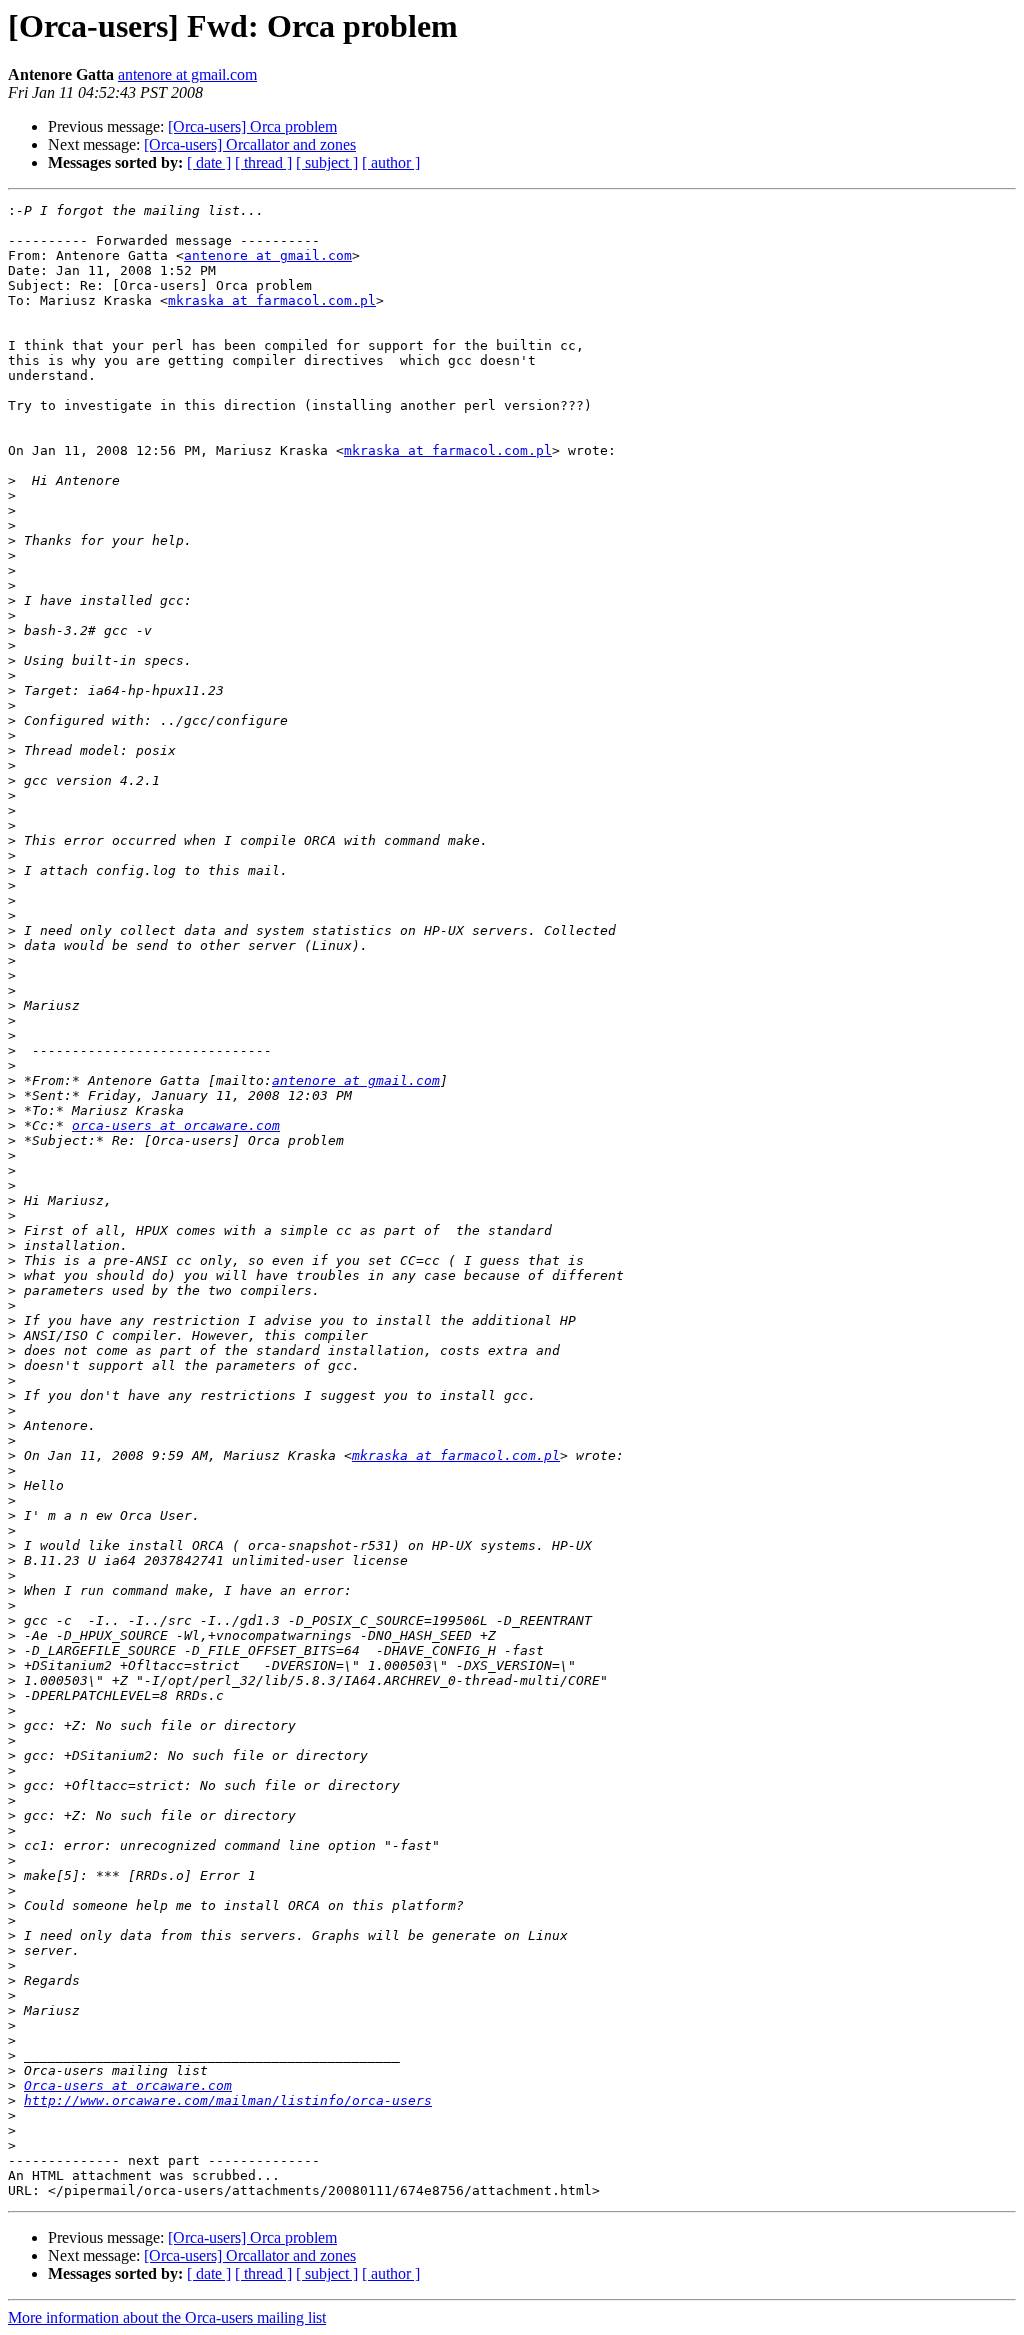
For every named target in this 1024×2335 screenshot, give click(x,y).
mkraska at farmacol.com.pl (272, 300)
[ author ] (391, 162)
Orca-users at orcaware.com (128, 2085)
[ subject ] (327, 162)
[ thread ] (263, 162)
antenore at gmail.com (187, 74)
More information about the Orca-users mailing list (167, 2317)
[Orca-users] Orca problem (252, 126)
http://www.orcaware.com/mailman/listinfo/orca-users (228, 2100)
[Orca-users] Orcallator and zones (250, 144)
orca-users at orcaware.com (176, 1125)
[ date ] (209, 162)
